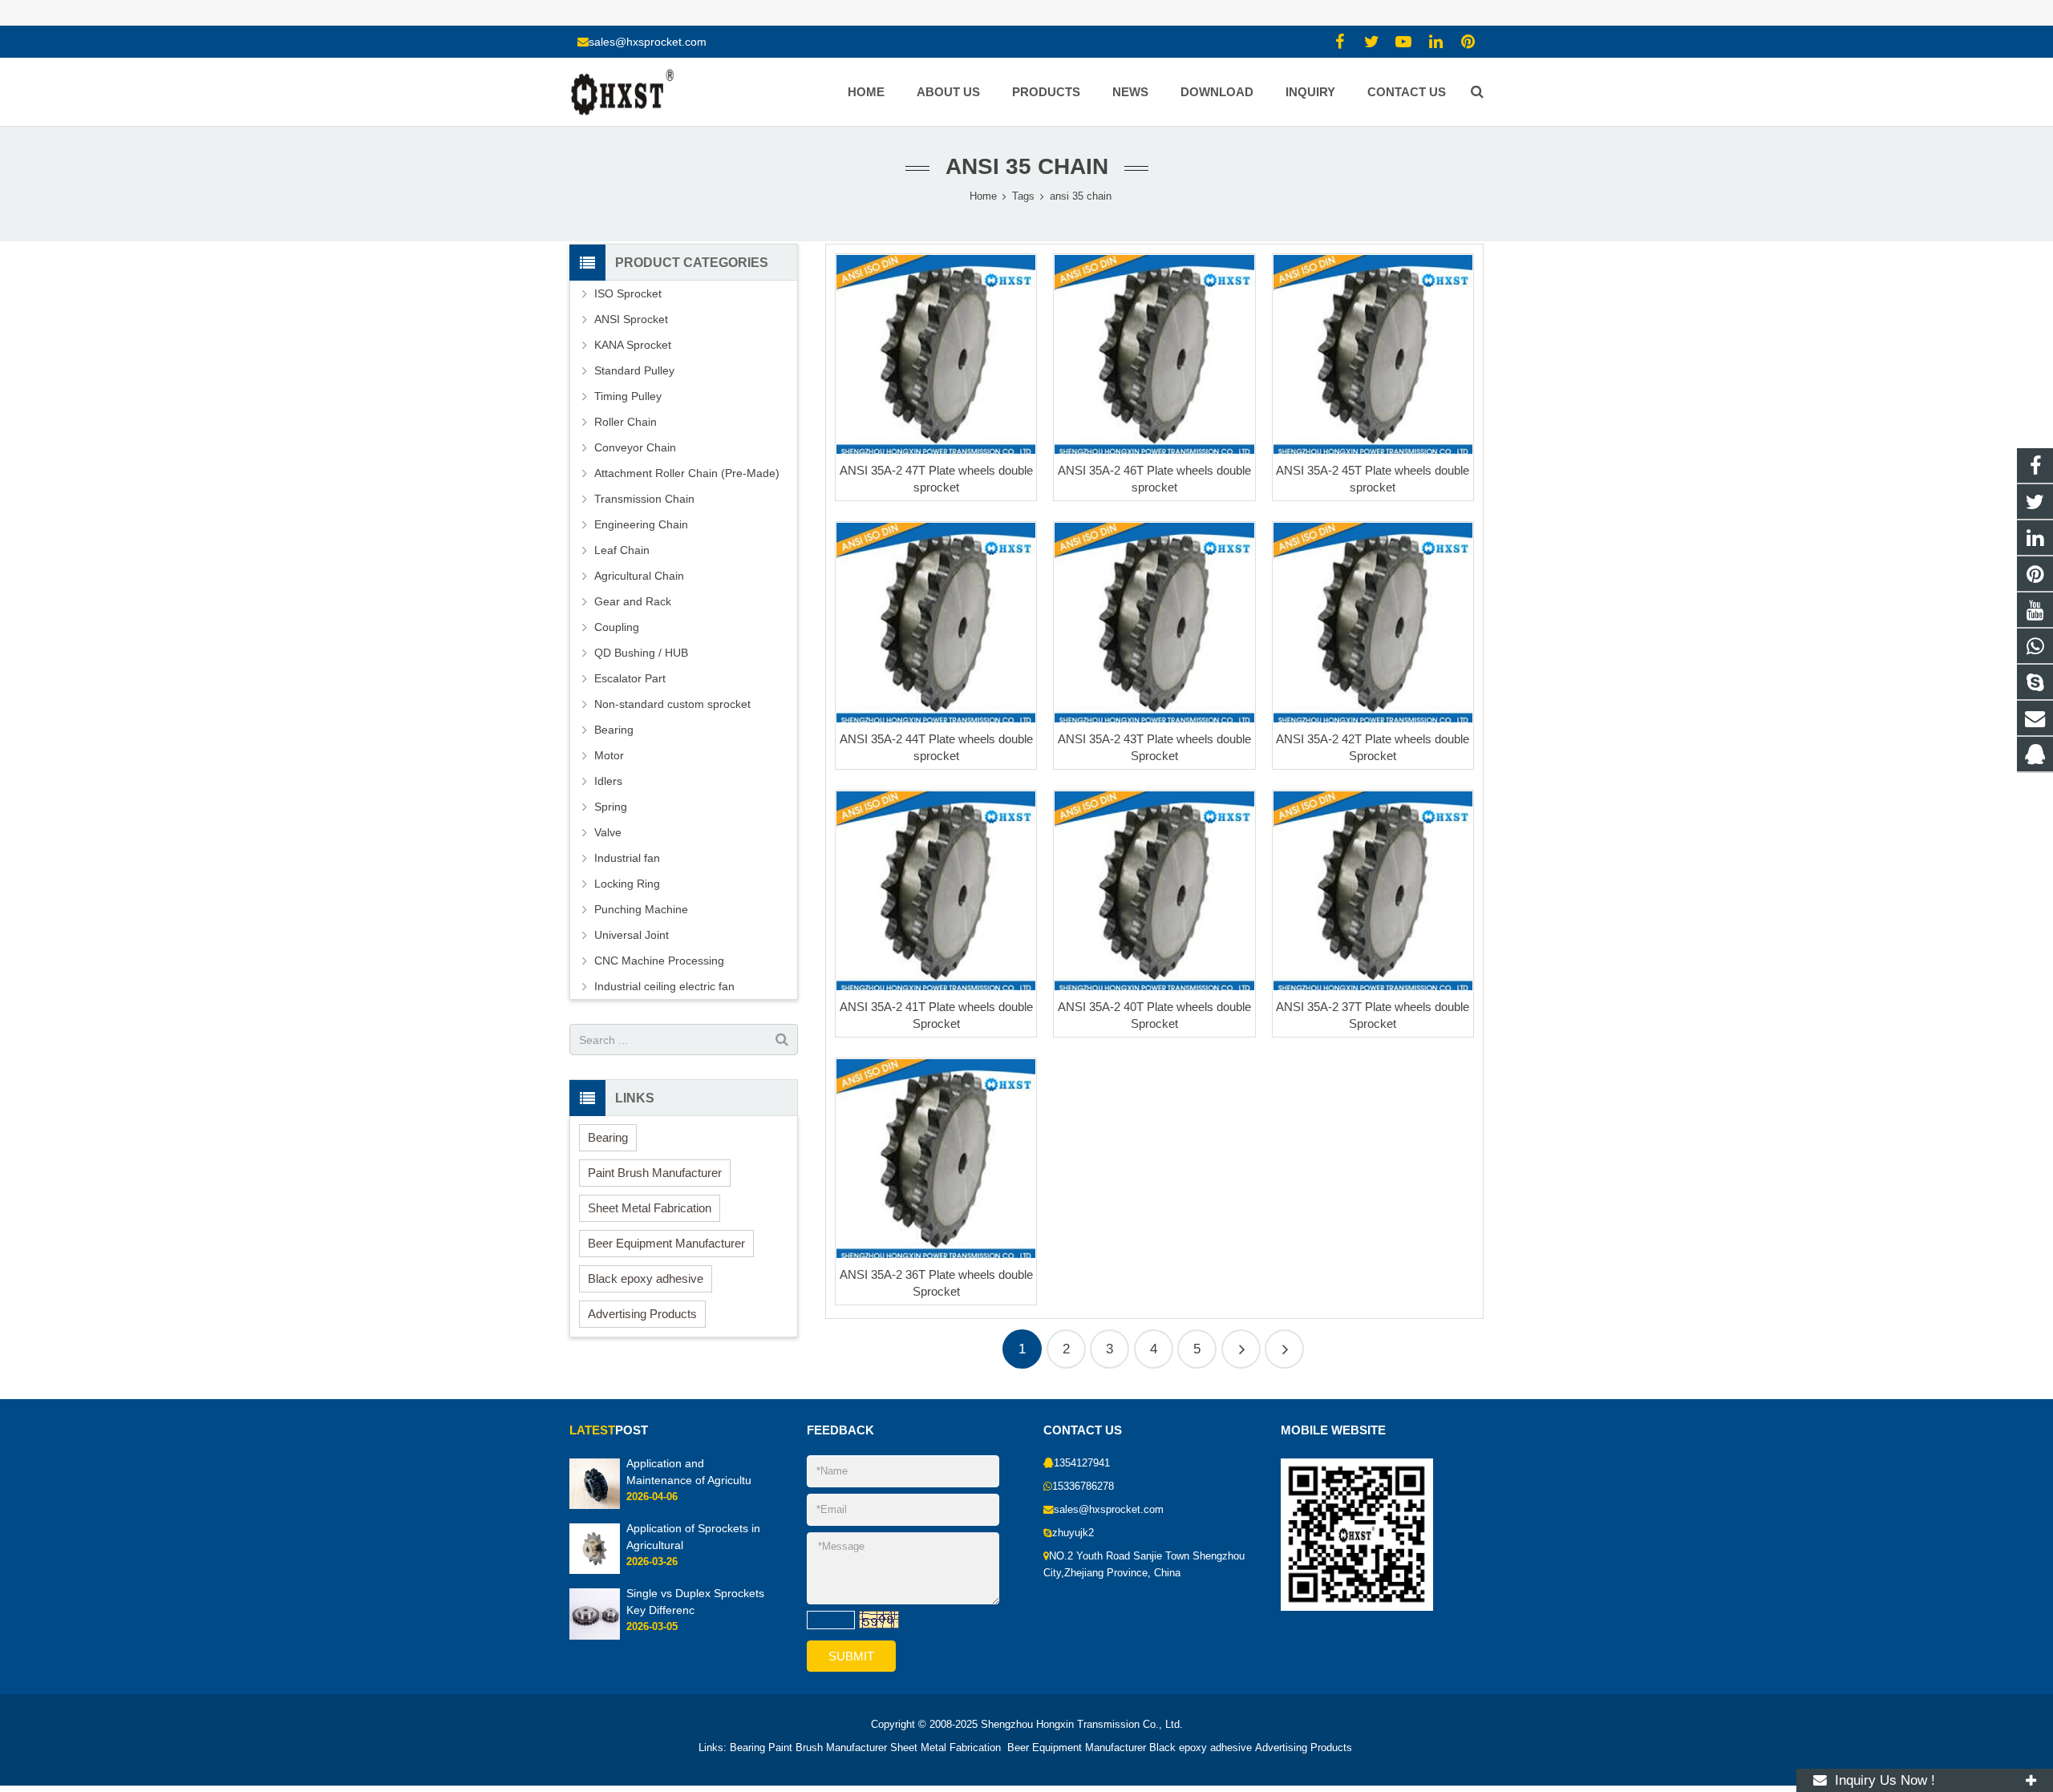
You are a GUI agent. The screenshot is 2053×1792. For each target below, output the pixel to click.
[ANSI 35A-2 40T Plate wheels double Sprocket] (1154, 891)
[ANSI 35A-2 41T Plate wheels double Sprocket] (936, 891)
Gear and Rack (633, 601)
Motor (609, 755)
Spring (611, 807)
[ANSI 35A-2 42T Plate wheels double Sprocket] (1373, 622)
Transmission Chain (644, 499)
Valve (608, 832)
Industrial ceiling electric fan (664, 986)
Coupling (617, 627)
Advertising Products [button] (642, 1314)
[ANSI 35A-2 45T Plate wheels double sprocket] (1373, 354)
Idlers (608, 781)
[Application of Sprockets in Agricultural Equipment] (595, 1572)
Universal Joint (632, 935)
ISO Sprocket (628, 293)
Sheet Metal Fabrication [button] (650, 1208)
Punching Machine (641, 909)
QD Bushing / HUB (641, 653)
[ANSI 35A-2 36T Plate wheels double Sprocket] (936, 1159)
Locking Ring (627, 884)
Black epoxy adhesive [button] (646, 1278)
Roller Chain (626, 422)
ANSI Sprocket (631, 319)
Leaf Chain (622, 550)
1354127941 (1082, 1463)
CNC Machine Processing (659, 961)
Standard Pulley (634, 370)
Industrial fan (627, 858)
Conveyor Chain (635, 447)
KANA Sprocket (633, 345)
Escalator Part (630, 678)
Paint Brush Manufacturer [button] (655, 1173)
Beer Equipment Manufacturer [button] (666, 1243)
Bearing (614, 730)
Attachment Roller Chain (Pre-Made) (687, 473)
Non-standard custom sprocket (672, 704)
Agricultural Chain (639, 576)
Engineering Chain (641, 524)
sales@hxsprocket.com (648, 42)
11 (1284, 1349)
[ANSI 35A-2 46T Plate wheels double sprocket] (1154, 354)
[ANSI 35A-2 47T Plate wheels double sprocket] (936, 354)
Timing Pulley (628, 396)
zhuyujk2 (1073, 1533)
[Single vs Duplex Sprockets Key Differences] (595, 1636)
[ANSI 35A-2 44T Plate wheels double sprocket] (936, 622)
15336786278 (1083, 1487)
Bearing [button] (608, 1137)
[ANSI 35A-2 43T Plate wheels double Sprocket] (1154, 622)
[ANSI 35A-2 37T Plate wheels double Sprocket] (1373, 891)
